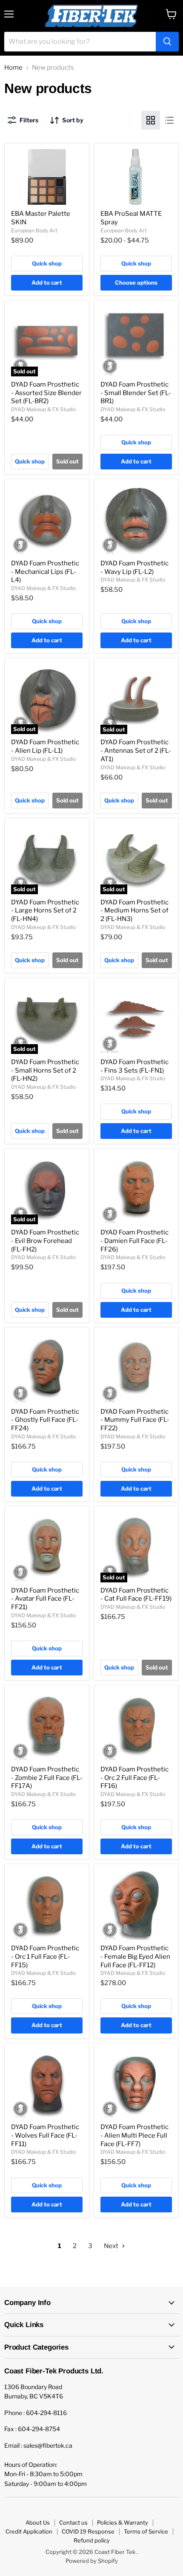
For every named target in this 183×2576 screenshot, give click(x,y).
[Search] (167, 42)
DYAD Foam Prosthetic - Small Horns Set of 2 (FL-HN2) (45, 1070)
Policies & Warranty (123, 2522)
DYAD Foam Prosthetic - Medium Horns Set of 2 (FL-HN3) (134, 911)
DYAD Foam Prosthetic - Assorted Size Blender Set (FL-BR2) (46, 393)
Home (13, 68)
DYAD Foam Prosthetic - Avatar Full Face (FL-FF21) (45, 1599)
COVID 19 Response (88, 2531)
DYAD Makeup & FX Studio (43, 409)
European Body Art (34, 230)
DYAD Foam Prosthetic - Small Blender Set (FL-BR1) (136, 393)
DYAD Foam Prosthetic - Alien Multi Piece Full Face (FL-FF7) (134, 2135)
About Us (38, 2522)
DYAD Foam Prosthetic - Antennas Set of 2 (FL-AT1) (136, 750)
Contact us (73, 2522)
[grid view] (151, 120)
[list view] (169, 120)
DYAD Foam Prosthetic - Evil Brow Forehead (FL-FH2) (45, 1241)
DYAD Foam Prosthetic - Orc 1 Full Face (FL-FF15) (45, 1956)
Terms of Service (146, 2531)
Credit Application (29, 2531)
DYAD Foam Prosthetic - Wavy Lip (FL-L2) (134, 568)
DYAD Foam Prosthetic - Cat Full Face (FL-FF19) (136, 1595)
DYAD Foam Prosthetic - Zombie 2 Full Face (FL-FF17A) (47, 1778)
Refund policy (92, 2540)
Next (112, 2246)
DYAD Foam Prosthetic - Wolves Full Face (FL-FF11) (45, 2135)
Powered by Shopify (92, 2561)
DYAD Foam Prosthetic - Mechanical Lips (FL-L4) (45, 572)
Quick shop (47, 263)
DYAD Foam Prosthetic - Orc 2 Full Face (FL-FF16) (134, 1778)
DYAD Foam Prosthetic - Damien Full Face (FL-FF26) (134, 1241)
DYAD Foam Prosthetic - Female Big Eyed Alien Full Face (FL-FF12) (135, 1956)
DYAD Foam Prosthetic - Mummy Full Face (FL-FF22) (135, 1420)
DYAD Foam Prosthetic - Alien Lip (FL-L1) (45, 746)
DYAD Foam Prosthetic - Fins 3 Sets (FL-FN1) (134, 1066)
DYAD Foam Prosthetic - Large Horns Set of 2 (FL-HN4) (45, 911)
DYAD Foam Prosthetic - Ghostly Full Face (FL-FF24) (45, 1420)
